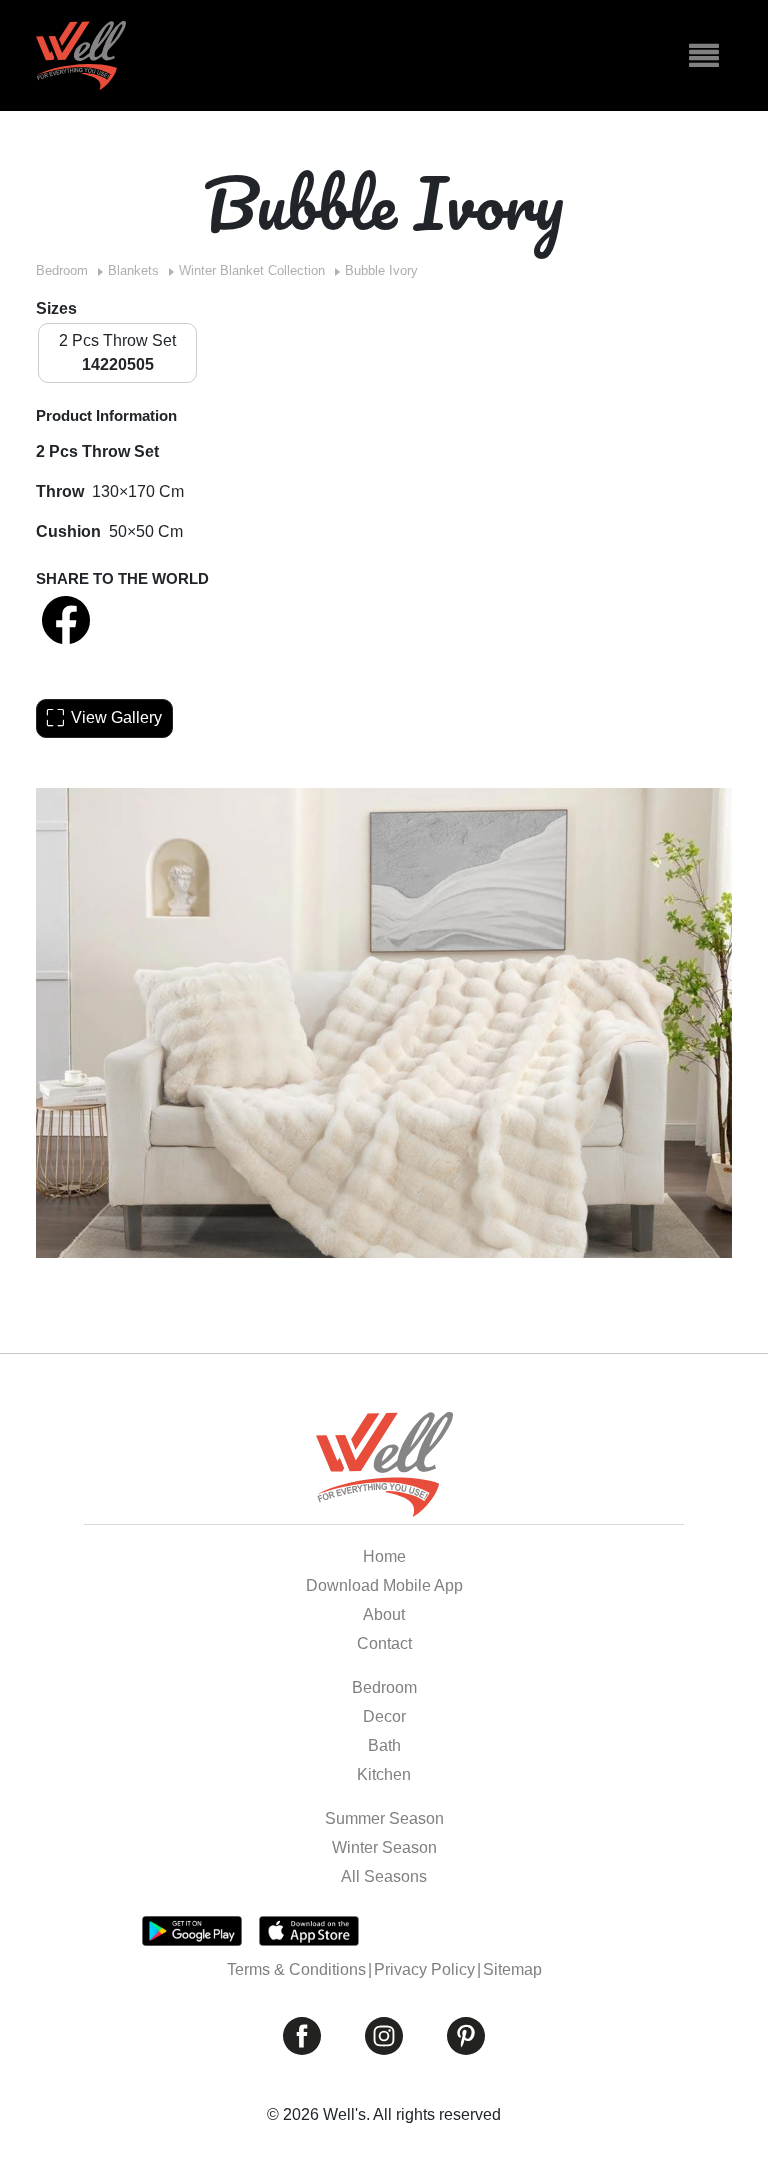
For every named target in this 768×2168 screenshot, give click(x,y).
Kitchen (384, 1774)
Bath (384, 1745)
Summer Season (384, 1818)
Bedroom (62, 270)
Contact (384, 1643)
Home (384, 1556)
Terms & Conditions (296, 1969)
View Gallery (116, 717)
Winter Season (384, 1847)
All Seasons (384, 1876)
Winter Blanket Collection (252, 270)
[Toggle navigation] (704, 56)
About (384, 1614)
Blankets (133, 270)
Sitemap (512, 1969)
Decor (384, 1716)
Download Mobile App (384, 1585)
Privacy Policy (424, 1969)
